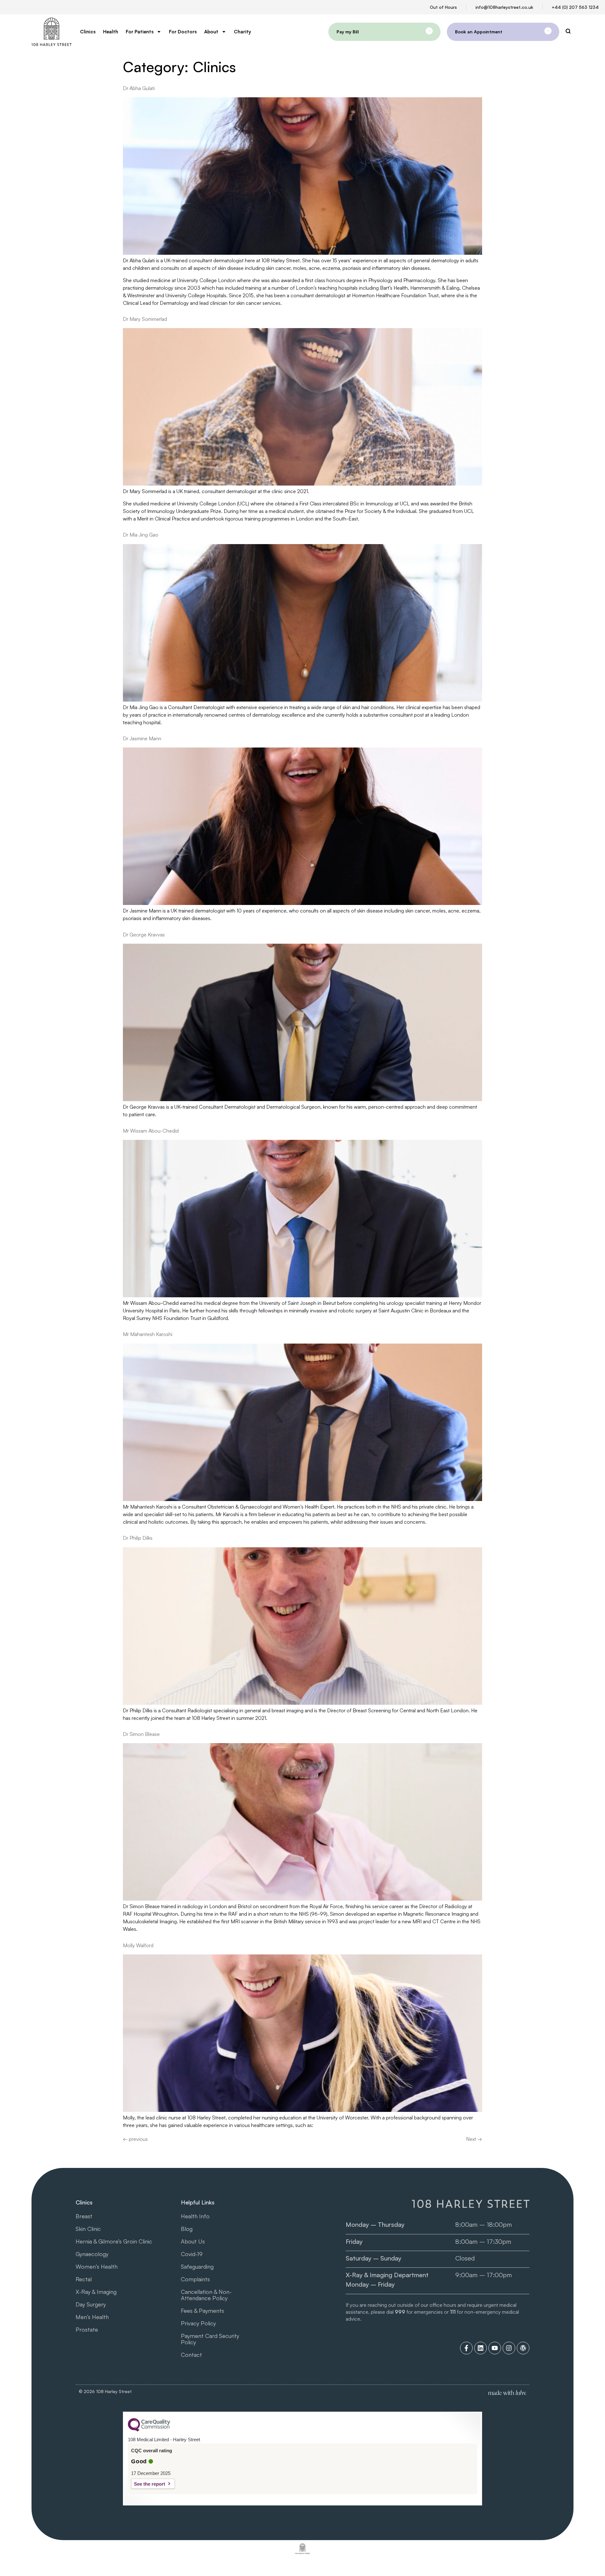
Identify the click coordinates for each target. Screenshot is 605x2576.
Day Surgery (91, 2304)
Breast (84, 2216)
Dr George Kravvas (144, 935)
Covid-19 (192, 2254)
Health (111, 32)
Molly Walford (138, 1945)
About (211, 32)
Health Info (195, 2216)
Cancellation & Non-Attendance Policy (206, 2295)
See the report (150, 2484)
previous (135, 2139)
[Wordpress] (523, 2348)
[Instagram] (509, 2348)
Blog (187, 2229)
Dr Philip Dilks (138, 1538)
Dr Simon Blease (141, 1734)
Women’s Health (97, 2266)
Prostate (87, 2329)
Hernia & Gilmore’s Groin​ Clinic (114, 2241)
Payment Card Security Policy (210, 2339)
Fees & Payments (202, 2311)
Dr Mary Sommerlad (145, 319)
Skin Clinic (88, 2229)
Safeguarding (197, 2266)
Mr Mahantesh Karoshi (148, 1334)
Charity (242, 32)
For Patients (140, 32)
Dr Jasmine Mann (142, 738)
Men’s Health (92, 2317)
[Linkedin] (481, 2348)
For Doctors (183, 32)
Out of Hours (443, 7)
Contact (191, 2355)
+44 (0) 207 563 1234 (575, 7)
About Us (193, 2241)
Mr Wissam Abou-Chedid (151, 1131)
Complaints (195, 2279)
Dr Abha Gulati (139, 88)
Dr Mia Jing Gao (141, 535)
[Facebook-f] (466, 2348)
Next (474, 2139)
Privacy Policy (198, 2323)
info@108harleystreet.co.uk (504, 7)
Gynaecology (92, 2254)
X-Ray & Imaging (96, 2292)
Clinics (88, 32)
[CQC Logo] (149, 2430)
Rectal (84, 2279)
